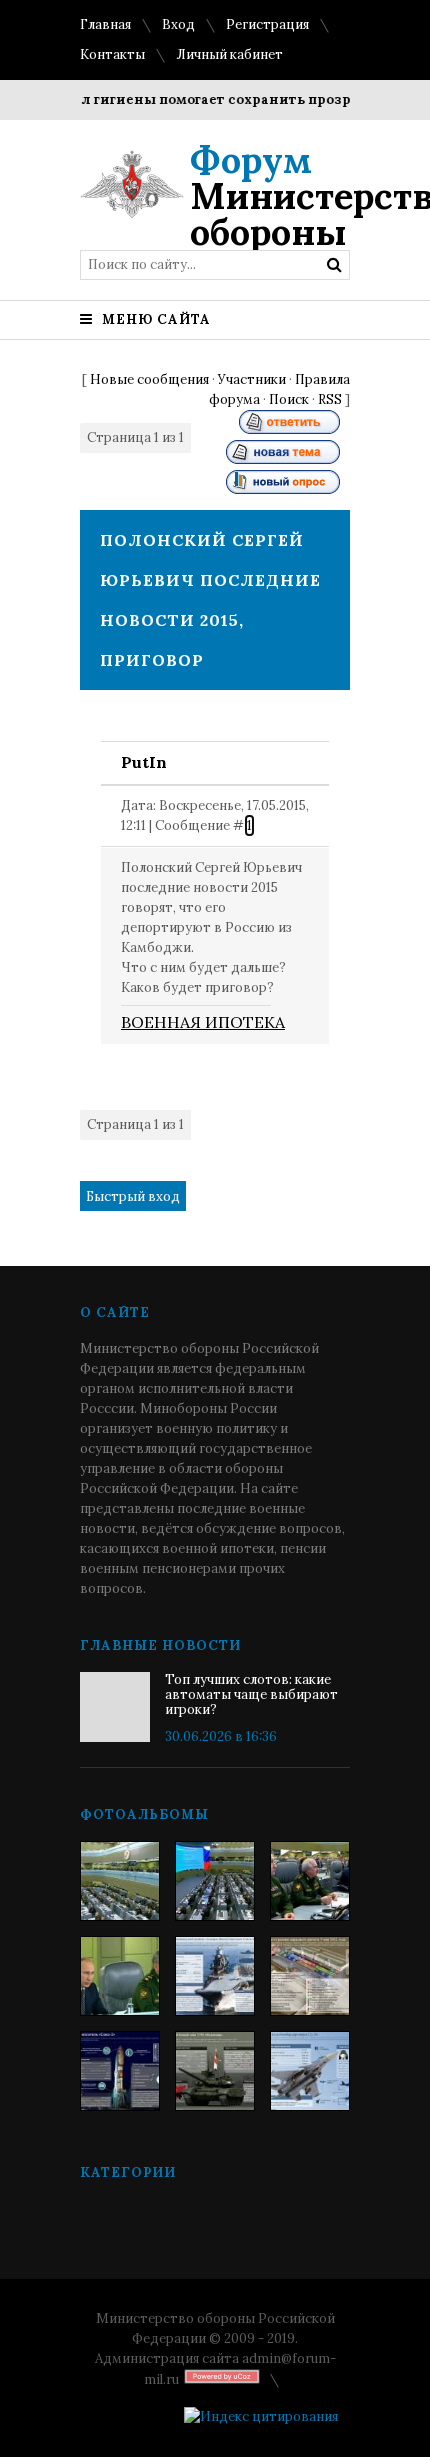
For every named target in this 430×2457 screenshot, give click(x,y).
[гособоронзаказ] (310, 1881)
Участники (252, 379)
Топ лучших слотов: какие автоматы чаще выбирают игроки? (251, 1694)
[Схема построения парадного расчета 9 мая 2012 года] (310, 1976)
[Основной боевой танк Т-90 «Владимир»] (215, 2071)
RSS (330, 399)
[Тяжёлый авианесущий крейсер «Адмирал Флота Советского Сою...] (215, 1976)
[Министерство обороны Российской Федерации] (120, 1881)
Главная (105, 24)
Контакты (112, 54)
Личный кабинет (229, 54)
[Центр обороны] (215, 1881)
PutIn (144, 762)
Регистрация (267, 24)
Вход (178, 24)
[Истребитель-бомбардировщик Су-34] (310, 2071)
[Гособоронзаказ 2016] (120, 1976)
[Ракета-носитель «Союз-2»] (120, 2071)
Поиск (289, 399)
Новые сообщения (149, 379)
